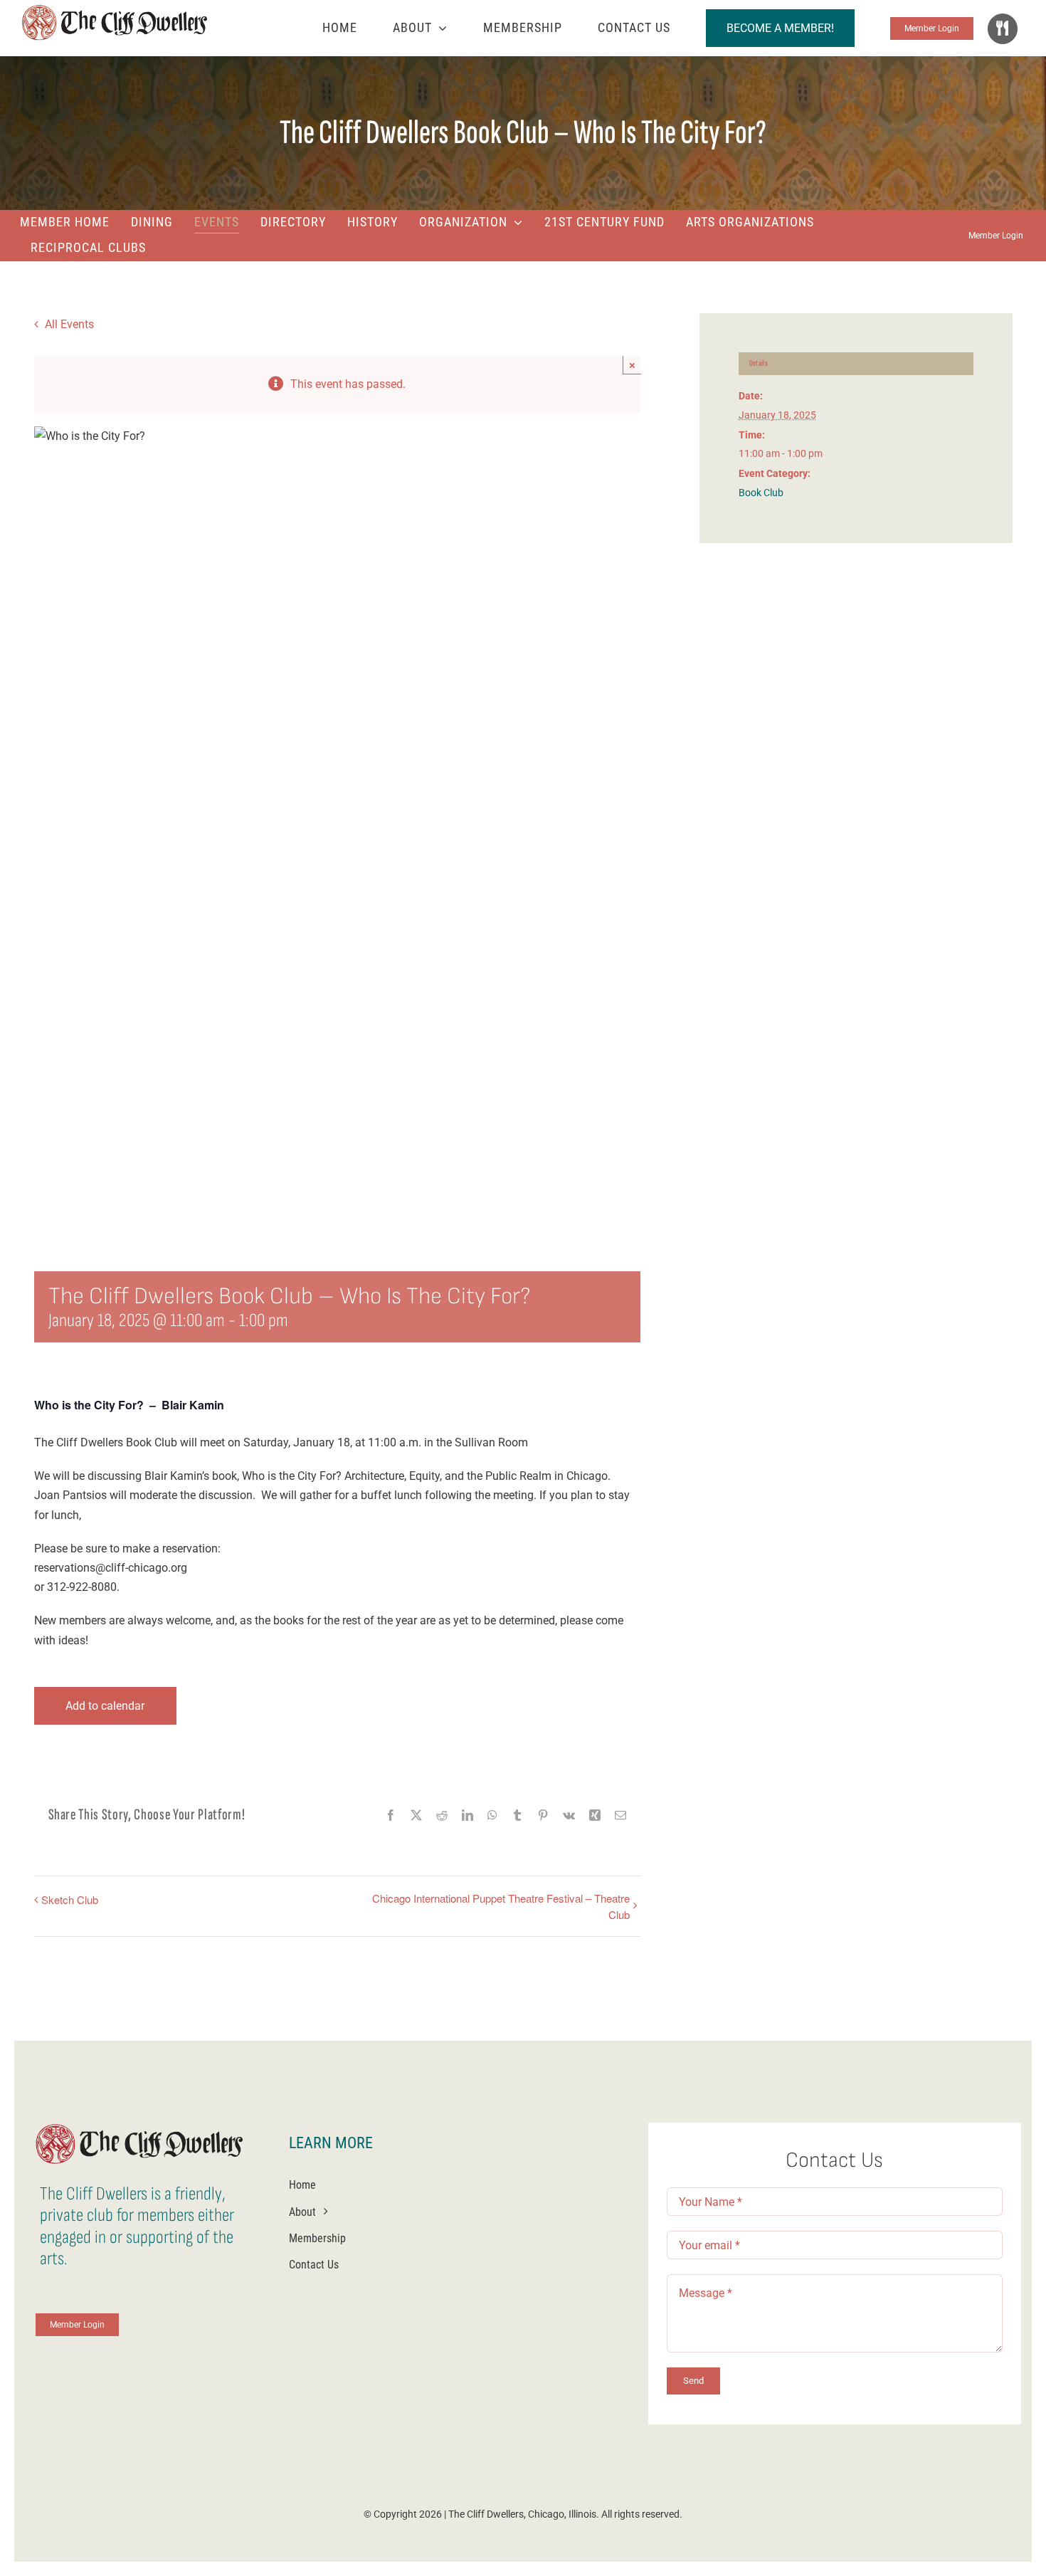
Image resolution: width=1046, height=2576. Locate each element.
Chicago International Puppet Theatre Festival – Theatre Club (501, 1906)
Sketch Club (70, 1899)
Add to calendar (105, 1706)
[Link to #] (1003, 28)
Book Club (761, 493)
